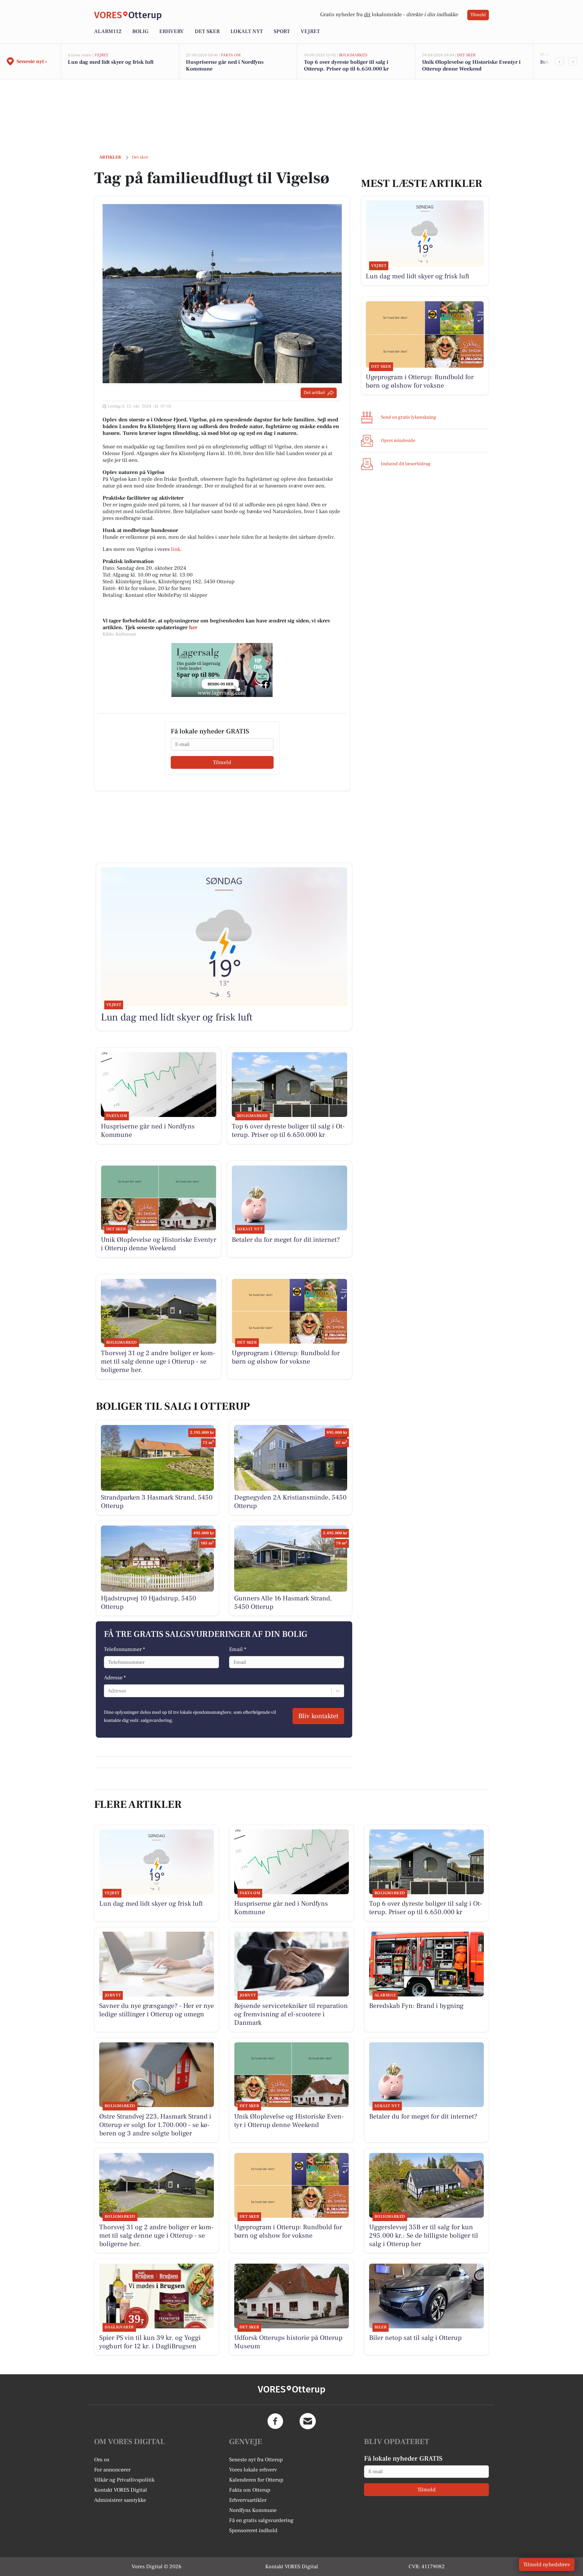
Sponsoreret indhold (253, 2530)
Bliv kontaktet (318, 1716)
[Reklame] (222, 670)
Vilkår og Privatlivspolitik (124, 2480)
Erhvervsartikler (248, 2500)
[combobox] (108, 1691)
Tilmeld (478, 15)
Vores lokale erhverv (253, 2470)
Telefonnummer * (124, 1649)
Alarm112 (108, 31)
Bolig (140, 31)
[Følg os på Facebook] (275, 2421)
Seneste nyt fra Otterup (256, 2460)
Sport (282, 31)
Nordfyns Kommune (253, 2510)
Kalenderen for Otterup (256, 2480)
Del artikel (314, 393)
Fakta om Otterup (250, 2490)
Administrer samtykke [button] (120, 2500)
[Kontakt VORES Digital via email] (308, 2421)
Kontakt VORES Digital (121, 2490)
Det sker (207, 31)
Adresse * (115, 1678)
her (193, 627)
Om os (102, 2460)
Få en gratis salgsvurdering (261, 2520)
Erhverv (172, 31)
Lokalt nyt (247, 31)
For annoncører (112, 2470)
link (176, 549)
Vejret (310, 31)
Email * (238, 1649)
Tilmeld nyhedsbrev (547, 2565)
